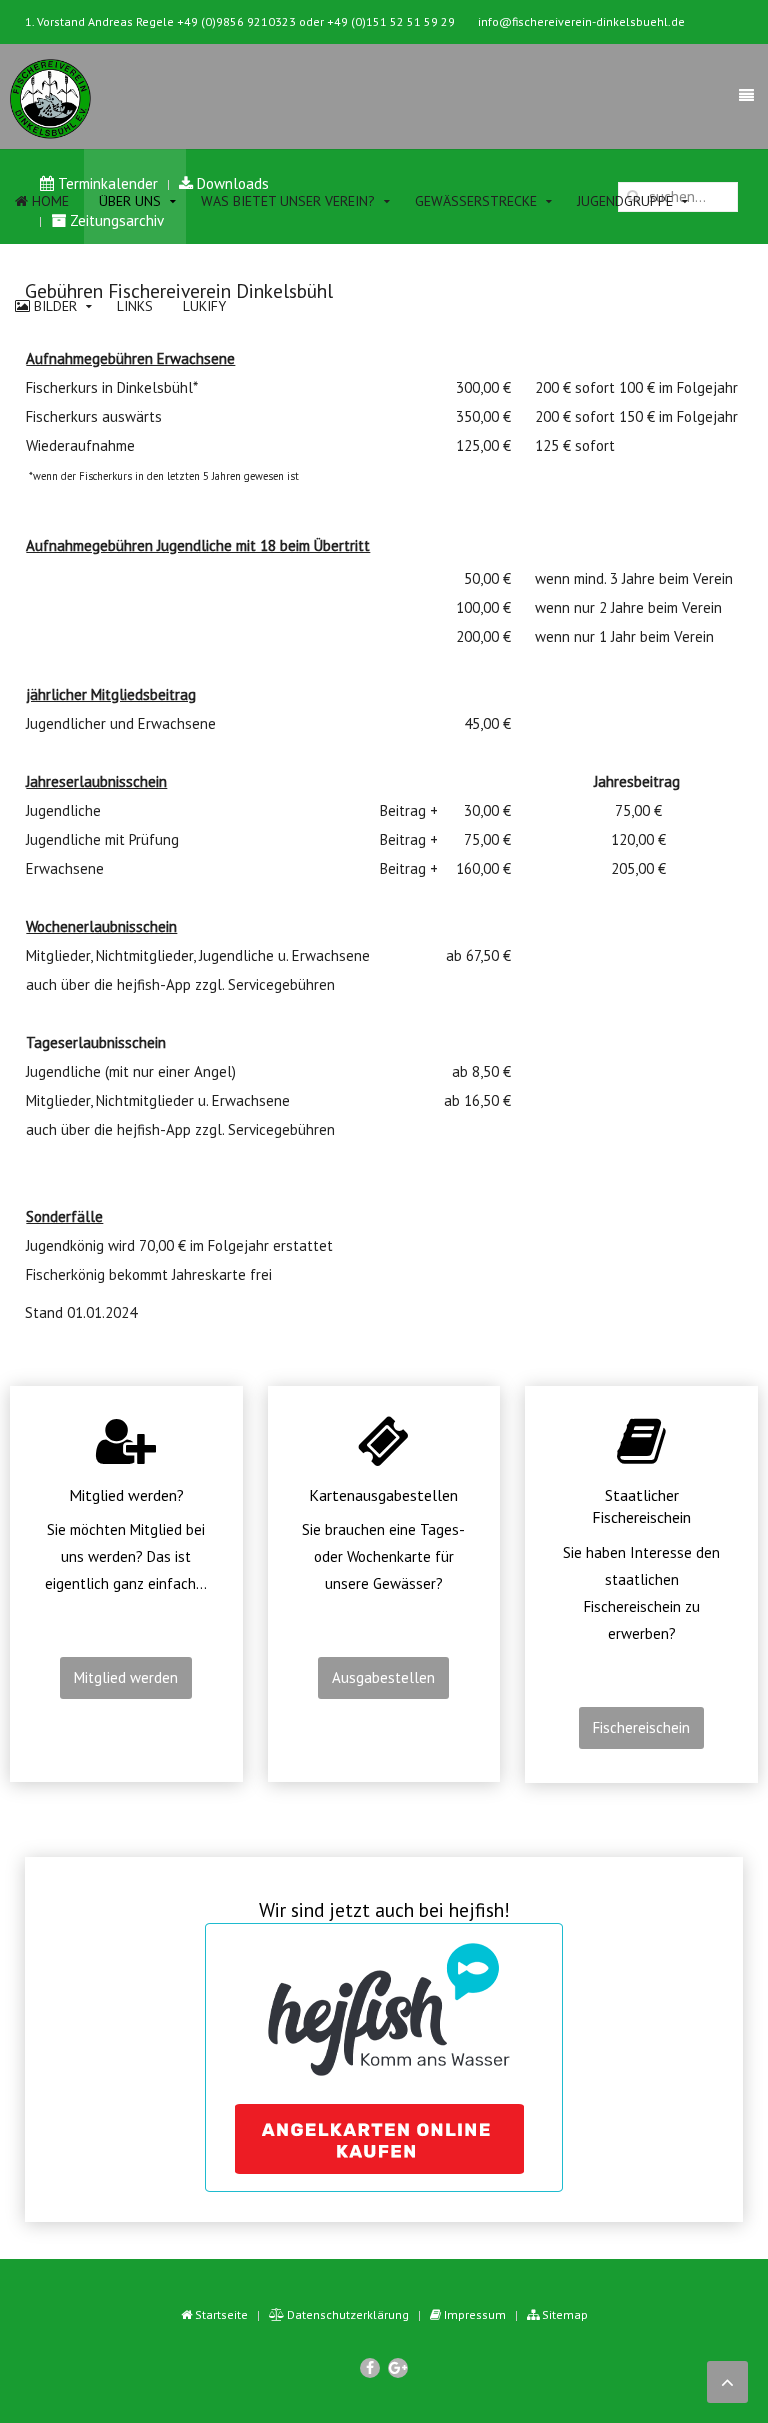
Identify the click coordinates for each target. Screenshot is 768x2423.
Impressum (473, 2314)
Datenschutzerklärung (346, 2314)
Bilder (53, 306)
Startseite (220, 2314)
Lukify (204, 306)
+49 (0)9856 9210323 (236, 21)
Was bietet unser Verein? (288, 201)
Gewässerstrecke (476, 201)
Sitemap (563, 2314)
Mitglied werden (126, 1677)
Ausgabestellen (383, 1677)
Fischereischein (641, 1727)
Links (135, 306)
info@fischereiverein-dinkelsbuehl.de (581, 21)
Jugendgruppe (625, 201)
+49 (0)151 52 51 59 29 (391, 21)
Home (48, 201)
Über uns (130, 201)
